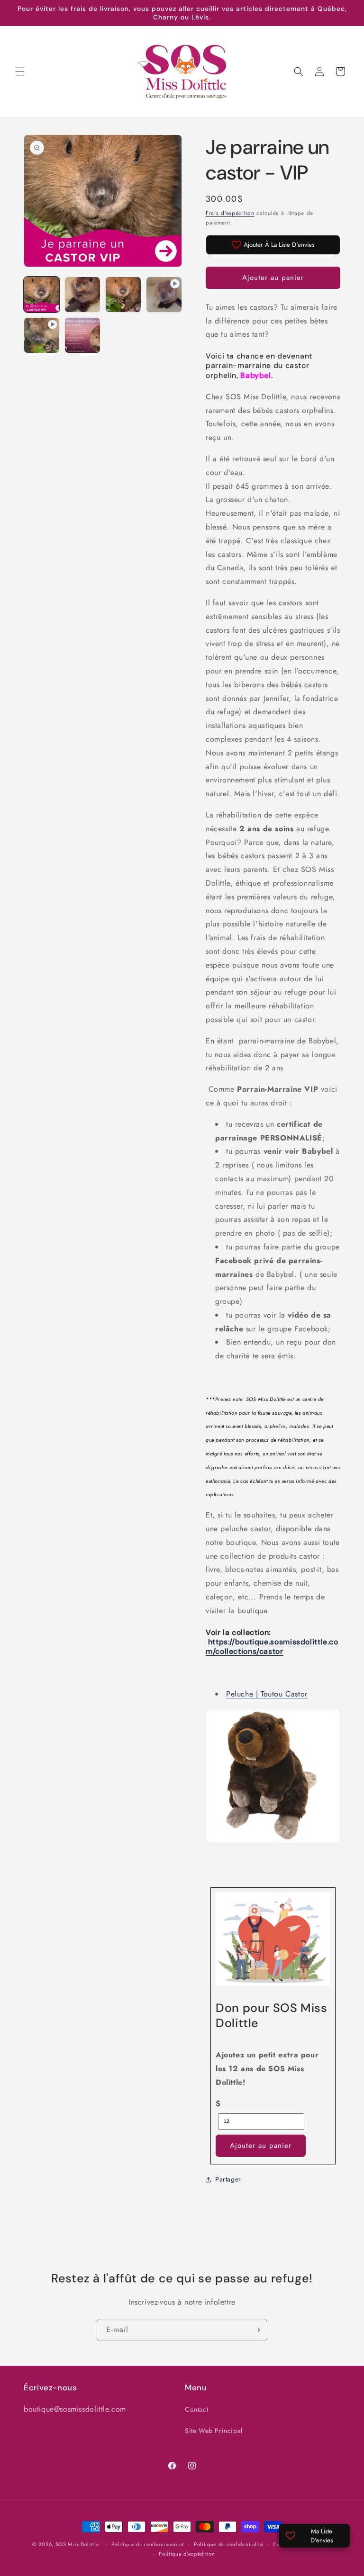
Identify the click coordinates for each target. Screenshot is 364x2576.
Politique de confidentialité (229, 2544)
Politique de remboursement (148, 2544)
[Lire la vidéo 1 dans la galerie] (164, 295)
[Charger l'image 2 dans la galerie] (82, 295)
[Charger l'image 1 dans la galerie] (42, 295)
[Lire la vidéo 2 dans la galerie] (42, 335)
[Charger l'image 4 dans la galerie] (82, 335)
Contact (196, 2409)
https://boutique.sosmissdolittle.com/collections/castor (272, 1647)
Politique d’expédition (187, 2554)
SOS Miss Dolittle (77, 2544)
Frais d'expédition (230, 213)
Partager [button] (228, 2179)
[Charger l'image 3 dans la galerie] (123, 295)
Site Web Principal (214, 2431)
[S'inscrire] (256, 2330)
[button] (20, 72)
